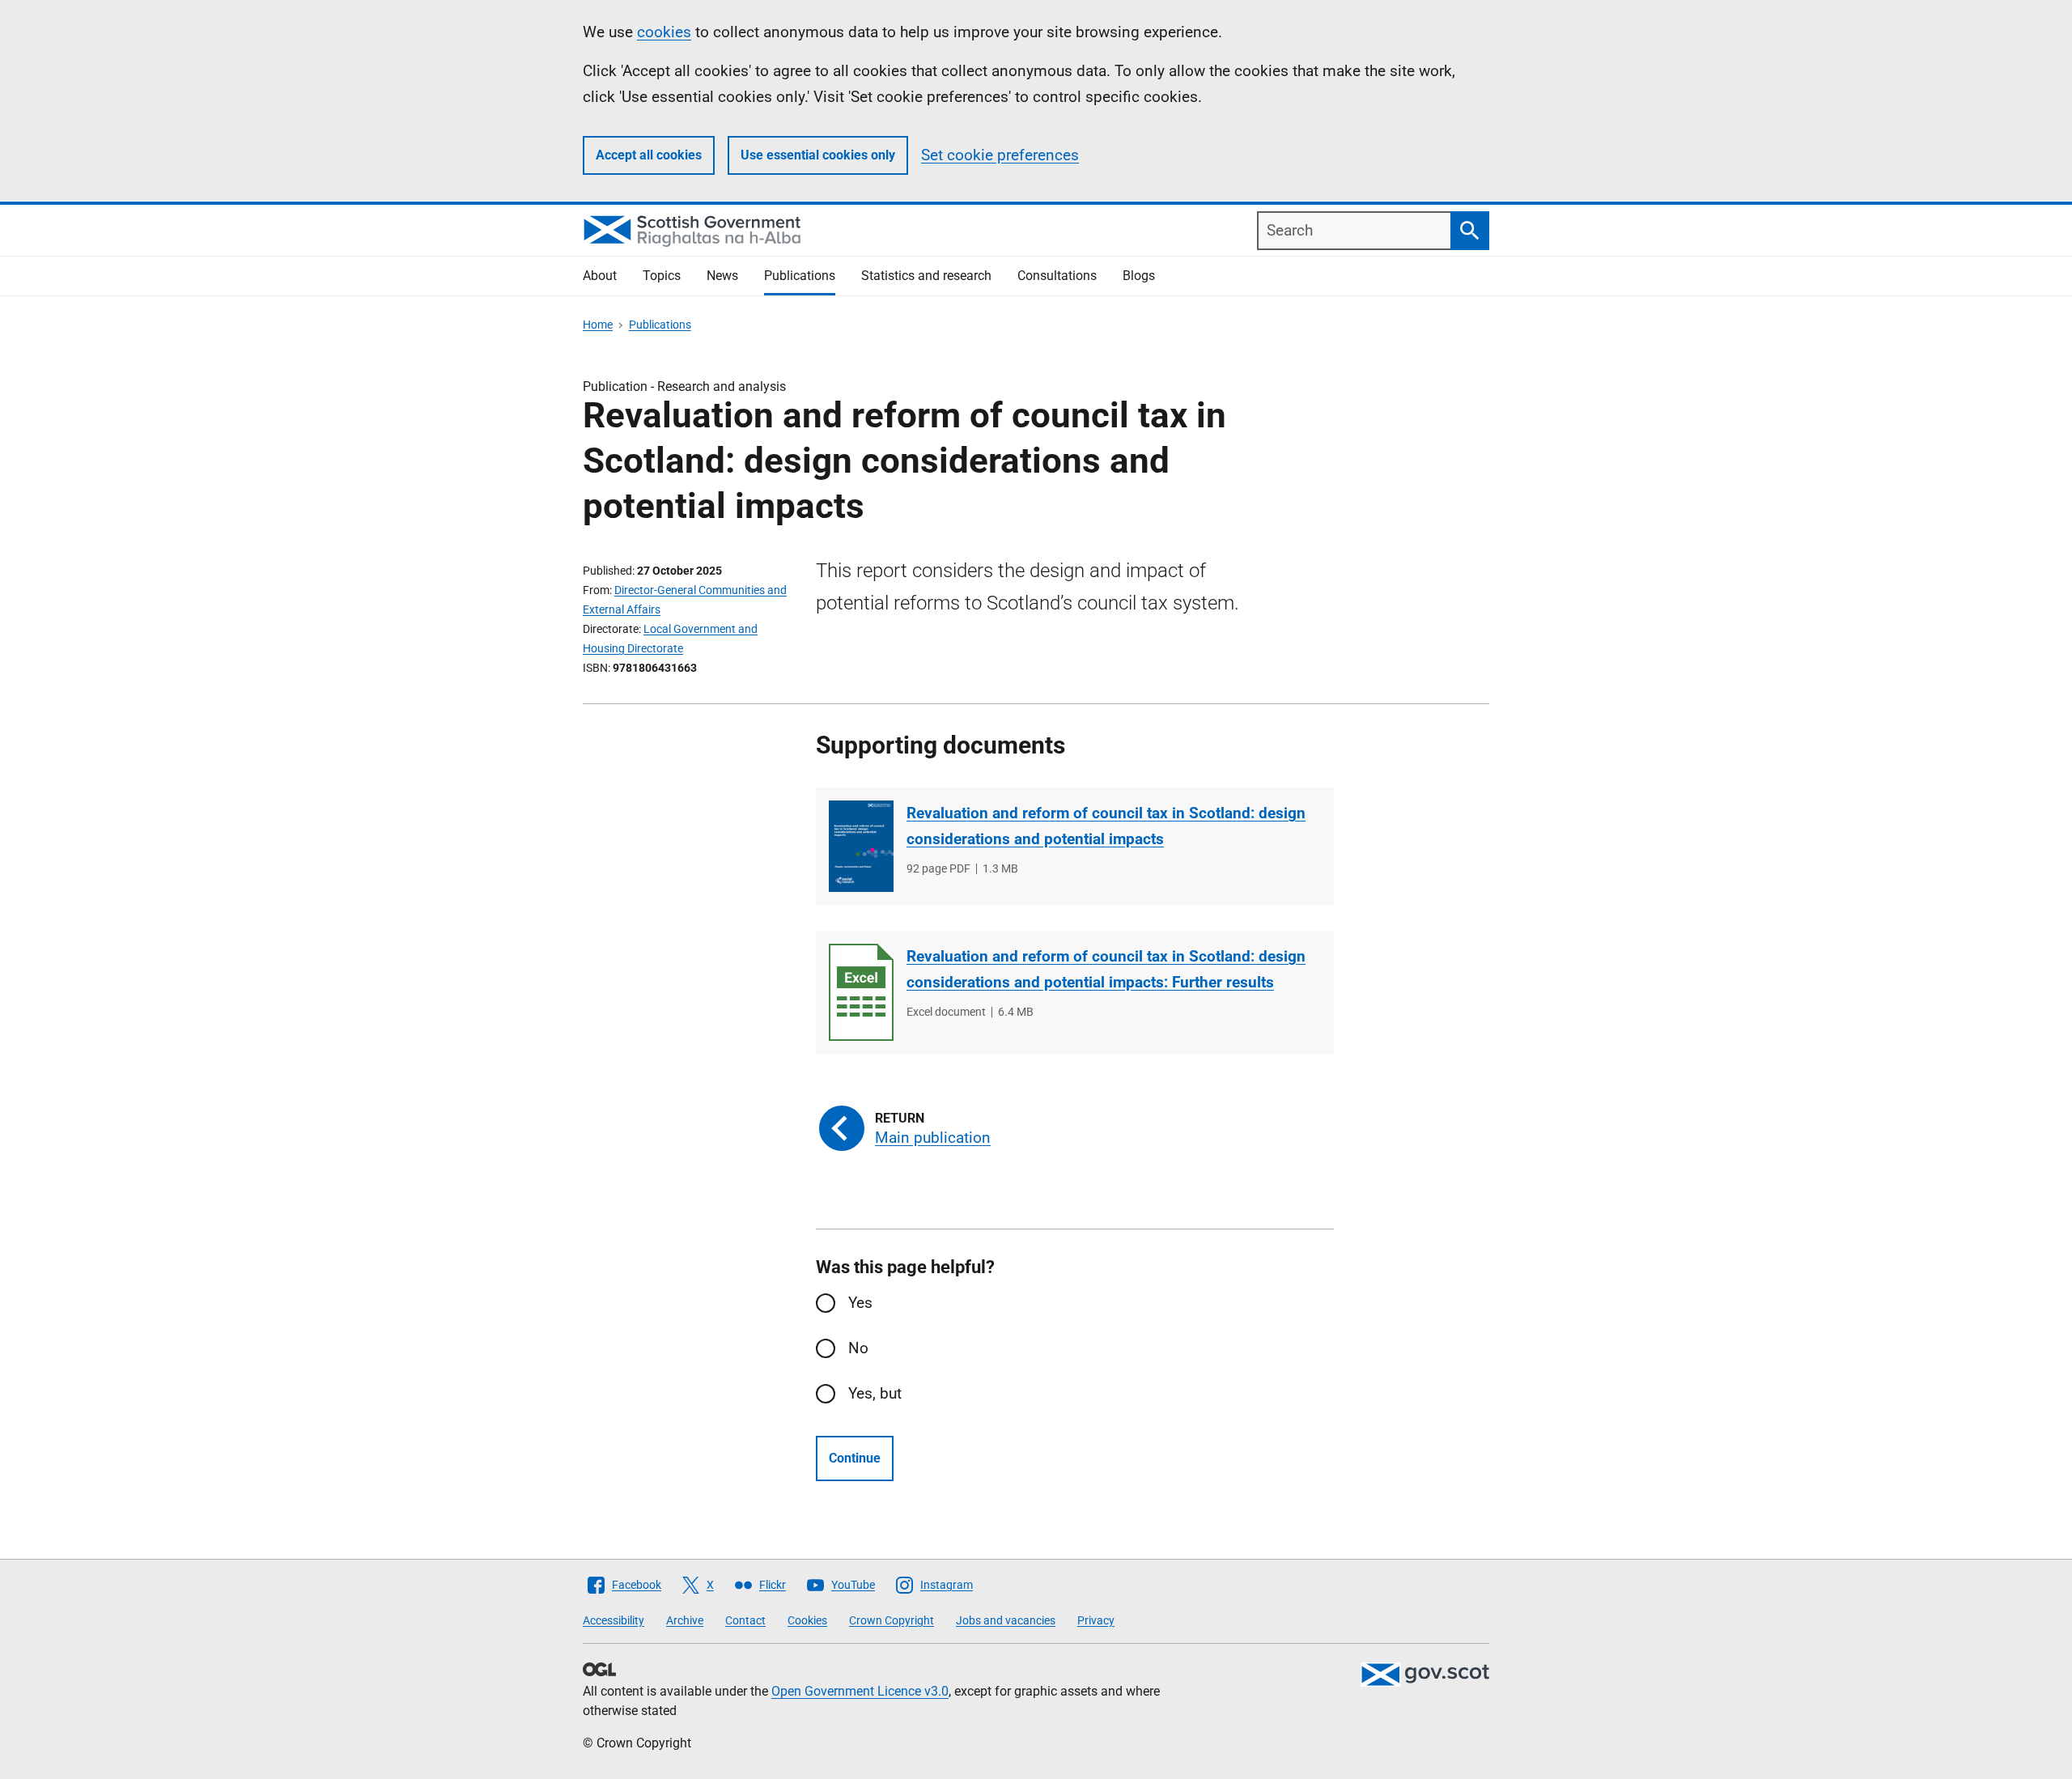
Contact (745, 1620)
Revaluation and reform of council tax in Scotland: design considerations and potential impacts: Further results (1106, 969)
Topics (662, 276)
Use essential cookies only (818, 155)
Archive (685, 1620)
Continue (855, 1458)
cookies (664, 32)
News (722, 276)
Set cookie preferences (1000, 155)
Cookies (807, 1620)
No (858, 1348)
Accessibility (614, 1620)
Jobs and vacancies (1006, 1620)
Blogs (1139, 276)
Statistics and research (926, 276)
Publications (800, 276)
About (600, 276)
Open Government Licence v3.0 (860, 1691)
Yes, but (875, 1393)
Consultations (1057, 276)
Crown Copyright (892, 1620)
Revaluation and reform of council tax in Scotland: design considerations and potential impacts (1106, 826)
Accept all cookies (649, 155)
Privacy (1096, 1620)
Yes (860, 1303)
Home (598, 325)
